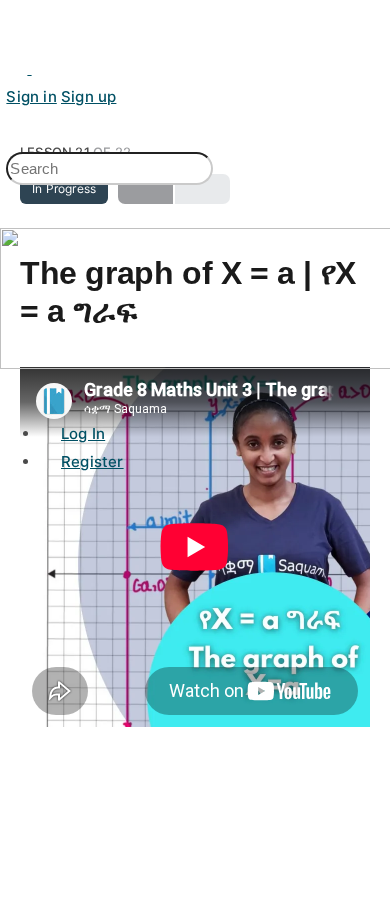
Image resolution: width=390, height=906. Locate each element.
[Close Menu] (10, 390)
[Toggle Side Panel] (16, 13)
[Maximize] (42, 68)
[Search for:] (109, 169)
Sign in (31, 96)
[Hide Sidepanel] (15, 144)
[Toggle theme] (18, 68)
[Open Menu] (10, 89)
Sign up (88, 96)
